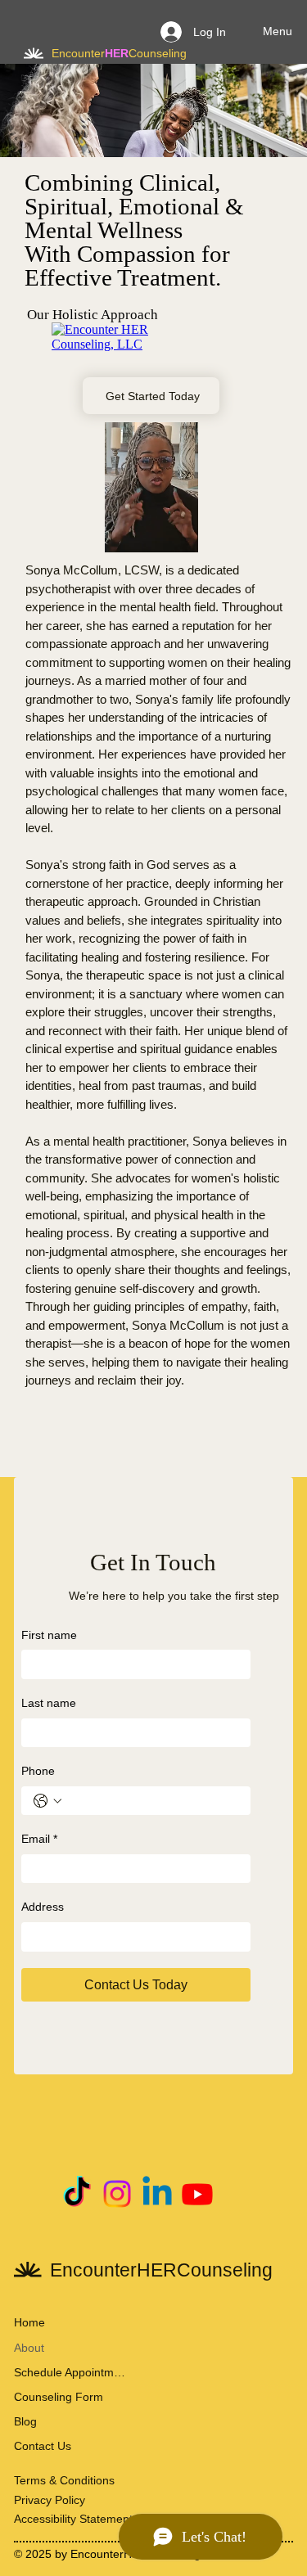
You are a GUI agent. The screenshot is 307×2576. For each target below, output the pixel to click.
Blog (25, 2421)
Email (39, 1839)
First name (49, 1635)
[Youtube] (197, 2194)
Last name (49, 1703)
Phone (38, 1771)
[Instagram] (117, 2194)
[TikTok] (77, 2194)
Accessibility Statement (73, 2519)
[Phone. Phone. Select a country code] (47, 1801)
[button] (169, 533)
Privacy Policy (50, 2500)
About (29, 2348)
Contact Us (43, 2446)
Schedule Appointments (70, 2372)
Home (29, 2322)
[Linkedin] (157, 2194)
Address (43, 1907)
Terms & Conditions (64, 2480)
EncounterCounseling (119, 53)
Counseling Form (59, 2397)
